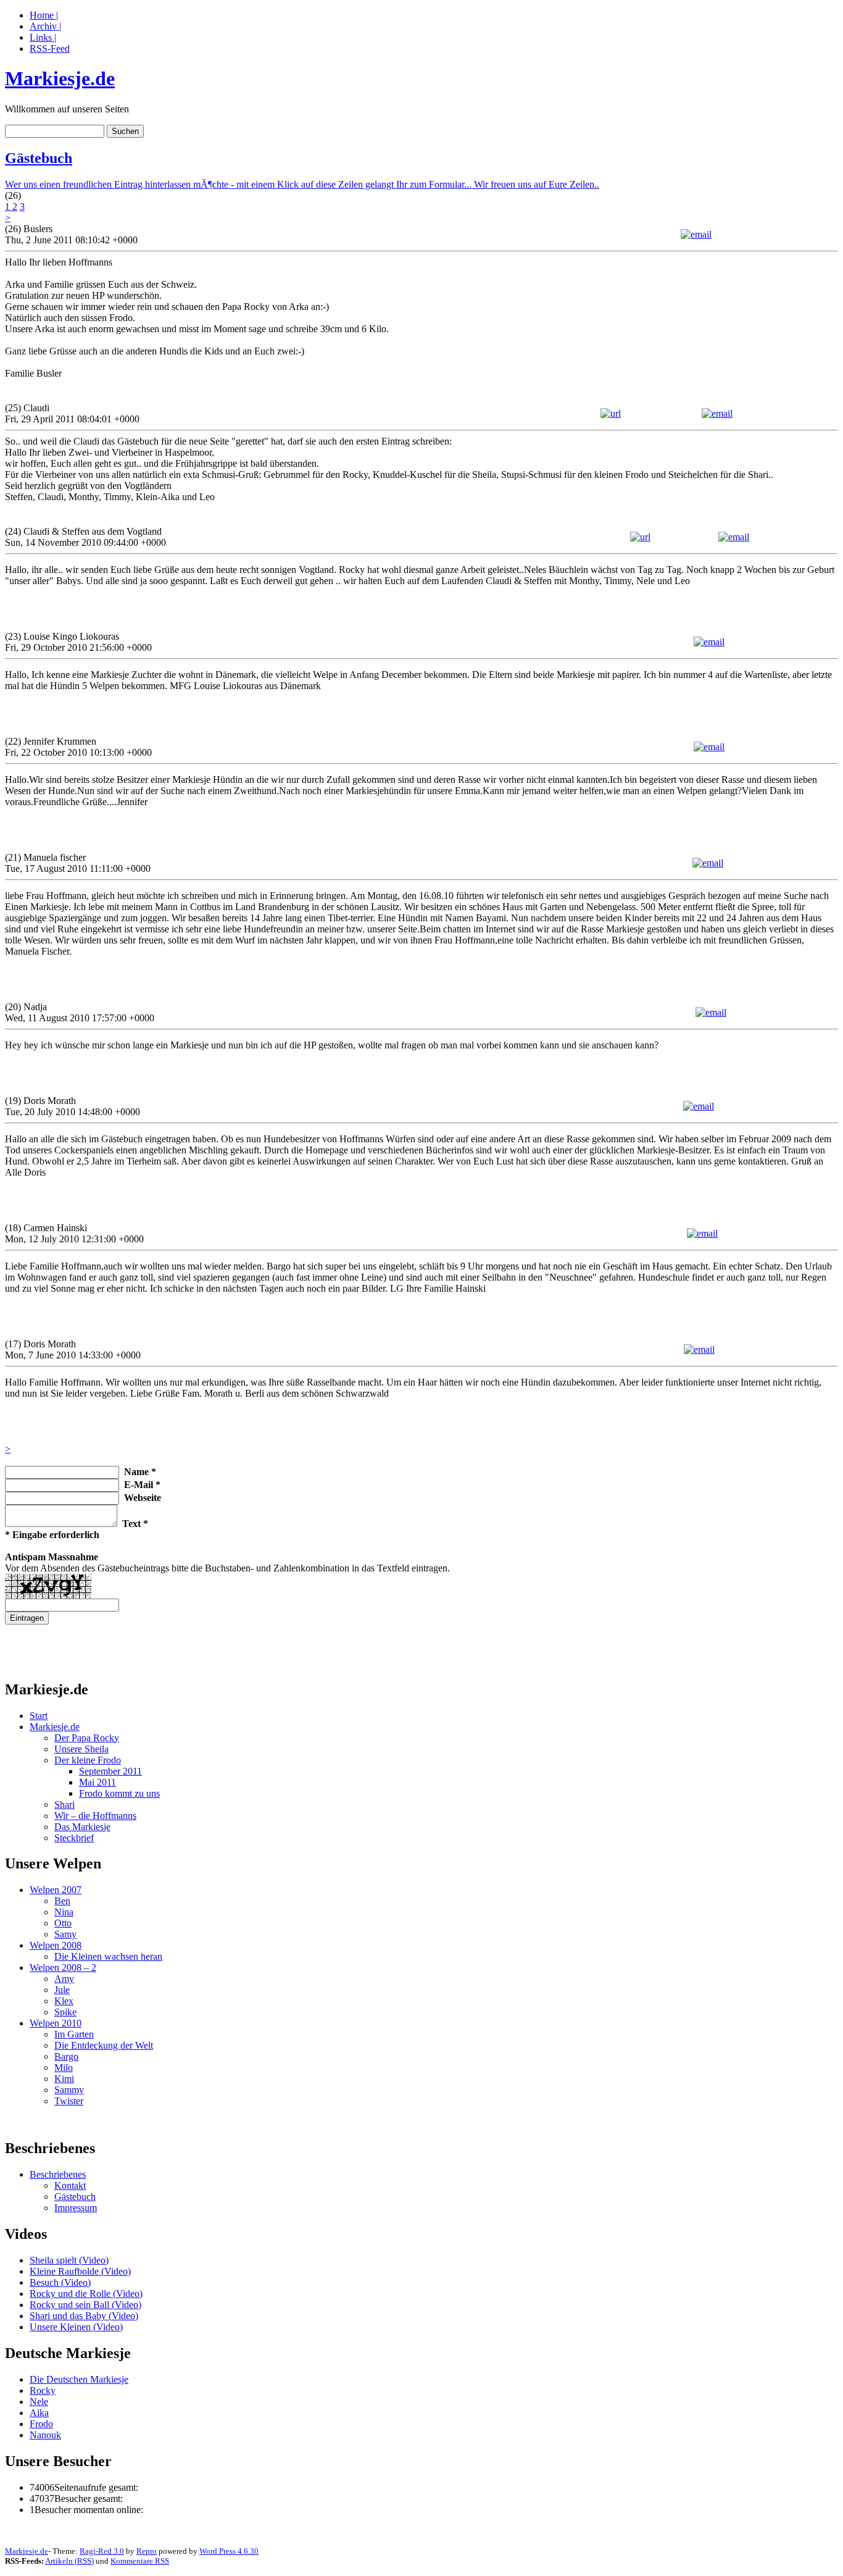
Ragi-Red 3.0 (102, 2551)
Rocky (43, 2390)
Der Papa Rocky (87, 1738)
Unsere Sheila (81, 1749)
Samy (65, 1934)
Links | (43, 37)
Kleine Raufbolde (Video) (80, 2271)
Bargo (66, 2056)
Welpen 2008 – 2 (63, 1968)
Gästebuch (39, 158)
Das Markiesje (82, 1827)
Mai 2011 (98, 1782)
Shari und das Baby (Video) (84, 2316)
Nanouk (45, 2435)
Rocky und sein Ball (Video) (85, 2305)
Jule (62, 1990)
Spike (65, 2012)
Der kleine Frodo (88, 1760)
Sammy (69, 2090)
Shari (64, 1804)
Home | (44, 15)
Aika (39, 2413)
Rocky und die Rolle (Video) (86, 2294)
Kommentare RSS (140, 2561)
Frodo (41, 2424)
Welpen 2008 (56, 1945)
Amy (64, 1979)
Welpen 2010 (56, 2023)
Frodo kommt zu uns (119, 1793)
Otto (63, 1923)
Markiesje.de (60, 78)
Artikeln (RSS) (69, 2561)
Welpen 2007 (56, 1890)
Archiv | (45, 26)
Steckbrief (74, 1838)
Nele (39, 2402)
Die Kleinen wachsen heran (108, 1956)
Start (39, 1716)
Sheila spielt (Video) (69, 2260)
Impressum (76, 2208)
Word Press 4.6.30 (229, 2551)
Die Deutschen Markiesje (79, 2379)
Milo (64, 2068)
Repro (147, 2551)
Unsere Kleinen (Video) (76, 2327)
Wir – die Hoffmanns (95, 1816)
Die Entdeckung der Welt (104, 2045)
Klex (64, 2001)
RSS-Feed (50, 48)
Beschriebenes (58, 2174)
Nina (64, 1912)
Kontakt (70, 2185)
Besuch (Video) (60, 2282)
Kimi (64, 2079)
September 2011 (110, 1771)
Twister (69, 2101)
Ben (62, 1901)
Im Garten (74, 2034)
